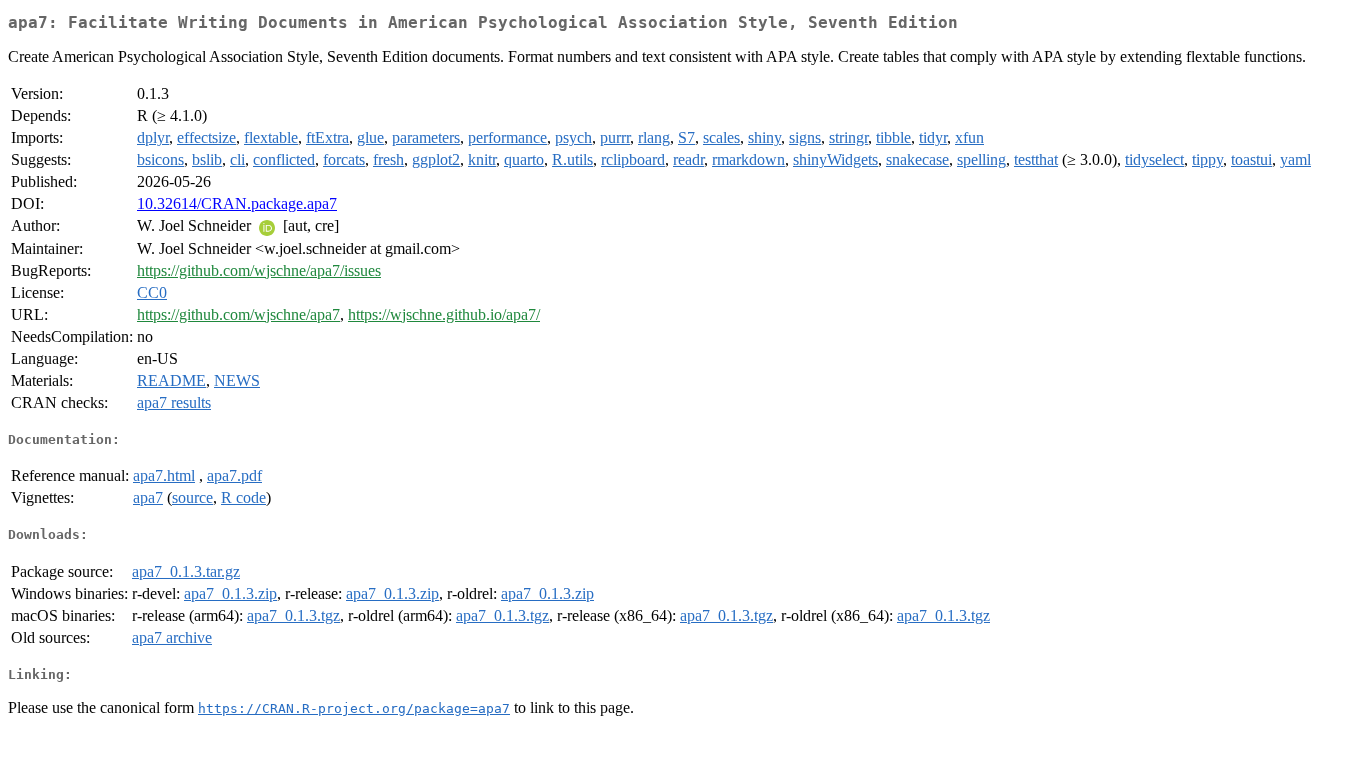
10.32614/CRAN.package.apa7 (237, 203)
